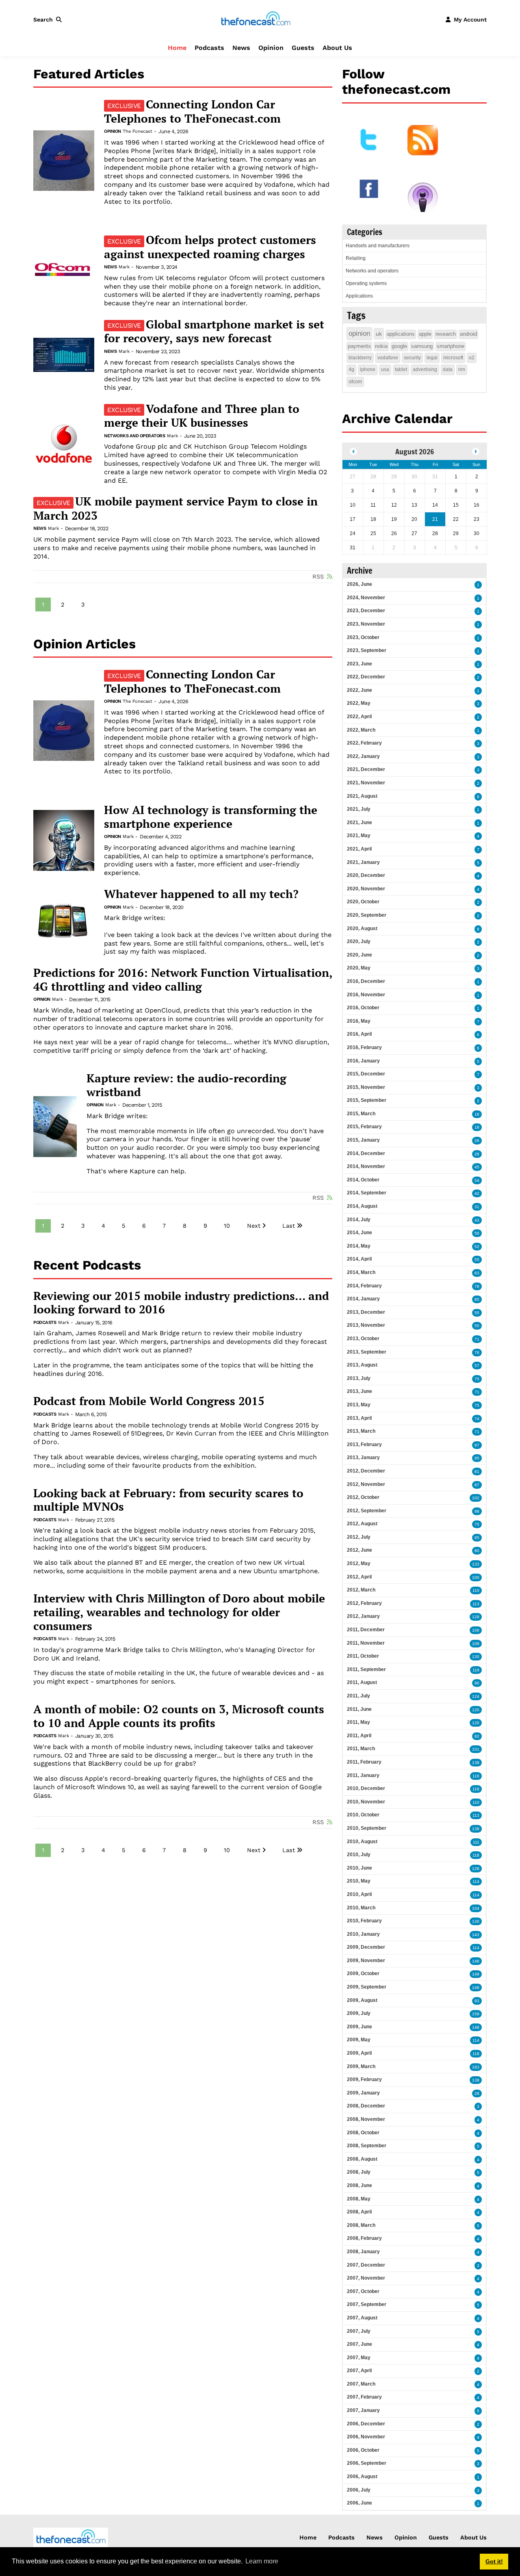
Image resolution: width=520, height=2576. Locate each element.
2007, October (363, 2291)
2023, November (366, 624)
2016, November (366, 995)
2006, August (362, 2477)
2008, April (359, 2212)
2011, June (359, 1709)
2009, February (364, 2079)
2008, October (363, 2133)
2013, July (359, 1378)
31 (477, 1207)
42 (477, 1193)
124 (476, 1696)
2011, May (359, 1722)
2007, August (362, 2318)
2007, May (359, 2358)
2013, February (364, 1445)
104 (476, 1908)
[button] (49, 19)
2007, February (364, 2397)
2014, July (359, 1220)
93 (477, 2001)
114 (476, 1882)
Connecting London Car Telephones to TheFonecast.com (192, 111)
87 (477, 1485)
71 (477, 1339)
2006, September (367, 2463)
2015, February (364, 1127)
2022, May (359, 703)
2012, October (363, 1497)
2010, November (366, 1802)
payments (359, 346)
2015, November (366, 1087)
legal (432, 358)
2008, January (363, 2252)
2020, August (362, 928)
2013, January (363, 1458)
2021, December (366, 769)
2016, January (363, 1061)
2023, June (360, 664)
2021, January (363, 862)
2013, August (362, 1365)
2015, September (367, 1100)
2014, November (366, 1166)
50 (477, 1233)
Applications (359, 296)
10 (227, 1226)
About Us (337, 48)
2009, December (366, 1947)
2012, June (360, 1550)
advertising (425, 369)
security (412, 358)
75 (477, 1379)
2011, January (363, 1775)
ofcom (355, 382)
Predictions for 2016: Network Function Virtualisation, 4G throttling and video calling (183, 979)
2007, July (359, 2331)
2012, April (359, 1577)
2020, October (363, 902)
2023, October (363, 637)
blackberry (360, 358)
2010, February (364, 1921)
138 (476, 1763)
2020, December (366, 875)
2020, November (366, 889)
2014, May (359, 1246)
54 (477, 1180)
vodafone (388, 358)
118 (476, 1789)
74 (477, 1419)
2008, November (366, 2119)
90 (477, 1683)
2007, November (366, 2278)
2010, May (359, 1881)
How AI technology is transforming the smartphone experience (211, 817)
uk (379, 334)
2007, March (361, 2384)
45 (477, 1167)
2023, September (367, 650)
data (448, 369)
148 (476, 1988)
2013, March (361, 1431)
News (241, 48)
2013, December (366, 1312)
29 (477, 2093)
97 (477, 1445)
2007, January (363, 2410)
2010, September (367, 1828)
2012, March (361, 1590)
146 (476, 1961)
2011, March (361, 1749)
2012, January (363, 1616)
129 (476, 1617)
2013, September (367, 1352)
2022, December (366, 677)
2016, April (359, 1034)
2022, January (363, 756)
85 (477, 1299)
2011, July (359, 1696)
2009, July (359, 2013)
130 (476, 1657)
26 (477, 1141)
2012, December (366, 1471)
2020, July (359, 941)
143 (476, 1935)
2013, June (360, 1391)
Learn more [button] (262, 2561)
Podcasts (209, 48)
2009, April (359, 2053)
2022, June (360, 690)
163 (476, 2067)
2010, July (359, 1855)
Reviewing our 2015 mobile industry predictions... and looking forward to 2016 (181, 1303)
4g (351, 369)
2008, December (366, 2106)
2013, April (359, 1418)
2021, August (362, 796)
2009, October (363, 1974)
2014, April (359, 1259)
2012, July (359, 1537)
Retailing (356, 258)
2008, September (367, 2146)
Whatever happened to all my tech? (201, 894)
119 (476, 1670)
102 (476, 1498)
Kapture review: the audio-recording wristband (186, 1085)
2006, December (366, 2424)
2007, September (367, 2304)
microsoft (453, 358)
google (399, 346)
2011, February (364, 1762)
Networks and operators (134, 436)
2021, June (360, 823)
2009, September (367, 1987)
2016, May (359, 1021)
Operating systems (366, 283)
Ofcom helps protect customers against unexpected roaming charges (210, 247)
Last (289, 1226)
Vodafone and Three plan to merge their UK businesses (202, 416)
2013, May (359, 1405)
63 (477, 1273)
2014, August (362, 1206)
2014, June (360, 1233)
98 (477, 1511)
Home (177, 48)
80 (477, 1551)
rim (462, 369)
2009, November (366, 1961)
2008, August (362, 2159)
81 (477, 1472)
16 (477, 1114)
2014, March (361, 1272)
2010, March (361, 1908)
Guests (303, 48)
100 (476, 1577)
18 (477, 1127)
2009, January (363, 2093)
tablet (401, 369)
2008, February (364, 2238)
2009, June (360, 2027)
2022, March (361, 730)
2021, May (359, 836)
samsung (422, 346)
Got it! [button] (494, 2561)
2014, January (363, 1299)
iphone (368, 369)
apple (425, 334)
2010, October (363, 1815)
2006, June (360, 2503)
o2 (472, 358)
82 (477, 1736)
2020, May (359, 968)
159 (476, 2014)
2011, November (366, 1643)
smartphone (451, 346)
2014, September (367, 1193)
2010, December (366, 1788)
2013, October (363, 1339)
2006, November (366, 2437)
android (468, 334)
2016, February (364, 1047)
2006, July (359, 2490)
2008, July (359, 2172)
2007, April (359, 2371)
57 (477, 1366)
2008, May (359, 2199)
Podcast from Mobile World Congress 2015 (149, 1401)
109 (476, 1644)
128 (476, 1869)
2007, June (360, 2344)
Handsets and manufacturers (378, 246)
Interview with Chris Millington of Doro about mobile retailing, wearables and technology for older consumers (179, 1612)
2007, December (366, 2265)
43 (477, 1220)
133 (476, 1564)
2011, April (359, 1736)
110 (476, 1590)
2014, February (364, 1286)
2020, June (360, 955)
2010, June (360, 1868)
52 (477, 1247)
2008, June (360, 2185)
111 (476, 1842)
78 (477, 1286)
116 (476, 1776)
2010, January (363, 1934)
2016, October (363, 1008)
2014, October (363, 1180)
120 (476, 1710)
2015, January (363, 1140)
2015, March (361, 1114)
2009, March (361, 2066)
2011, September (366, 1669)
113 (476, 1604)
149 (476, 1974)
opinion (359, 334)
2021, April (359, 849)
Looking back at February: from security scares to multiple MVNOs (168, 1500)
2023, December (366, 611)
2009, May (359, 2040)
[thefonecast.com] (256, 19)
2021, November (366, 783)
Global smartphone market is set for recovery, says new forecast (214, 331)
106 (476, 1630)
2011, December (366, 1630)
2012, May (359, 1563)
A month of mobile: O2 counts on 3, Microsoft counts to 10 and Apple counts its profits (179, 1716)
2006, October (363, 2450)
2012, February (364, 1603)
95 (477, 1458)
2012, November (366, 1484)
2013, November (366, 1325)
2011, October (363, 1656)
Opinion (271, 48)
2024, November (366, 598)
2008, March (361, 2225)
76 (477, 1353)
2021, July (359, 809)
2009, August (362, 2000)
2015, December (366, 1074)
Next (254, 1226)
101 (476, 1749)
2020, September (367, 915)
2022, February (364, 743)
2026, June (360, 584)
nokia (381, 346)
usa (385, 369)
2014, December (366, 1153)
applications (401, 334)
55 (477, 1260)
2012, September (367, 1511)
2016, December (366, 981)
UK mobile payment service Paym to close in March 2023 (175, 508)
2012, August (362, 1524)
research (446, 334)
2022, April (359, 717)
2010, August (362, 1842)
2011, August (362, 1682)
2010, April (359, 1894)
